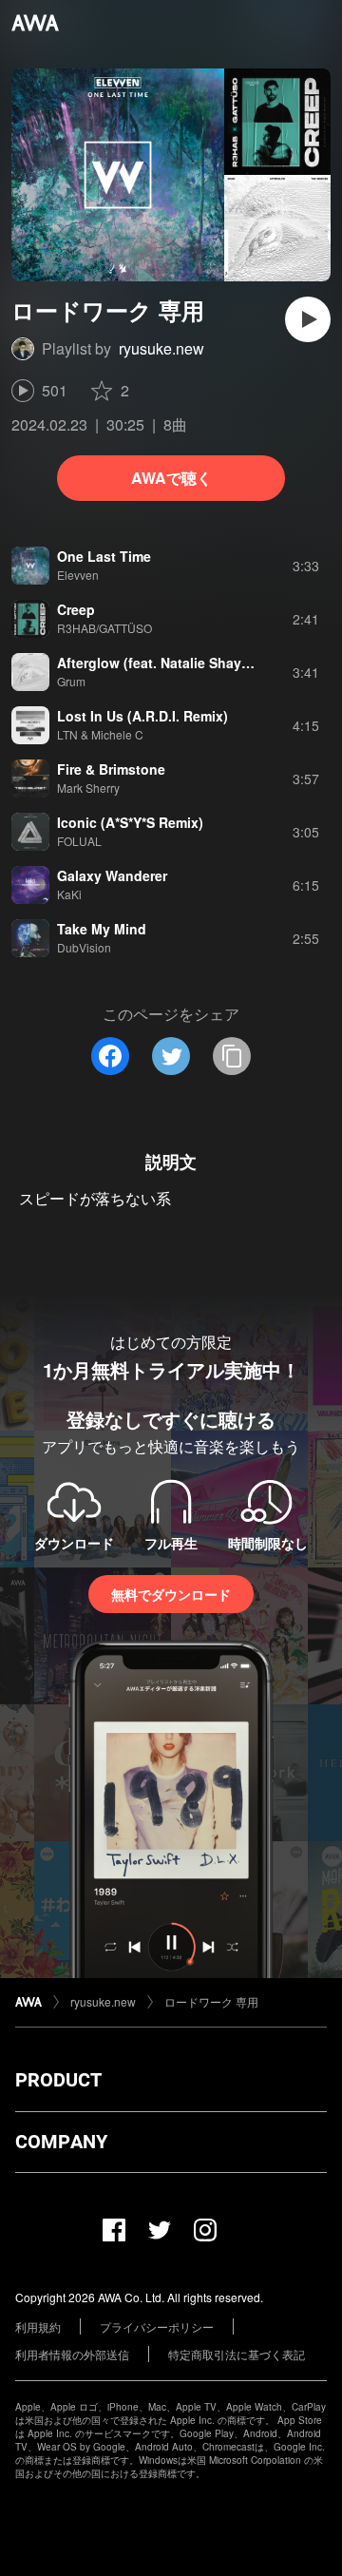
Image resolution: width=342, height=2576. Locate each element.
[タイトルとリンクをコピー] (232, 1056)
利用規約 (38, 2326)
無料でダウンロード (171, 1594)
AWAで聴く (171, 478)
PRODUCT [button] (58, 2080)
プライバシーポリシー (157, 2326)
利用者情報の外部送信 (72, 2354)
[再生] (308, 319)
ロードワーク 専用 (211, 2001)
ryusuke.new (161, 348)
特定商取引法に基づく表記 (237, 2354)
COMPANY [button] (61, 2142)
